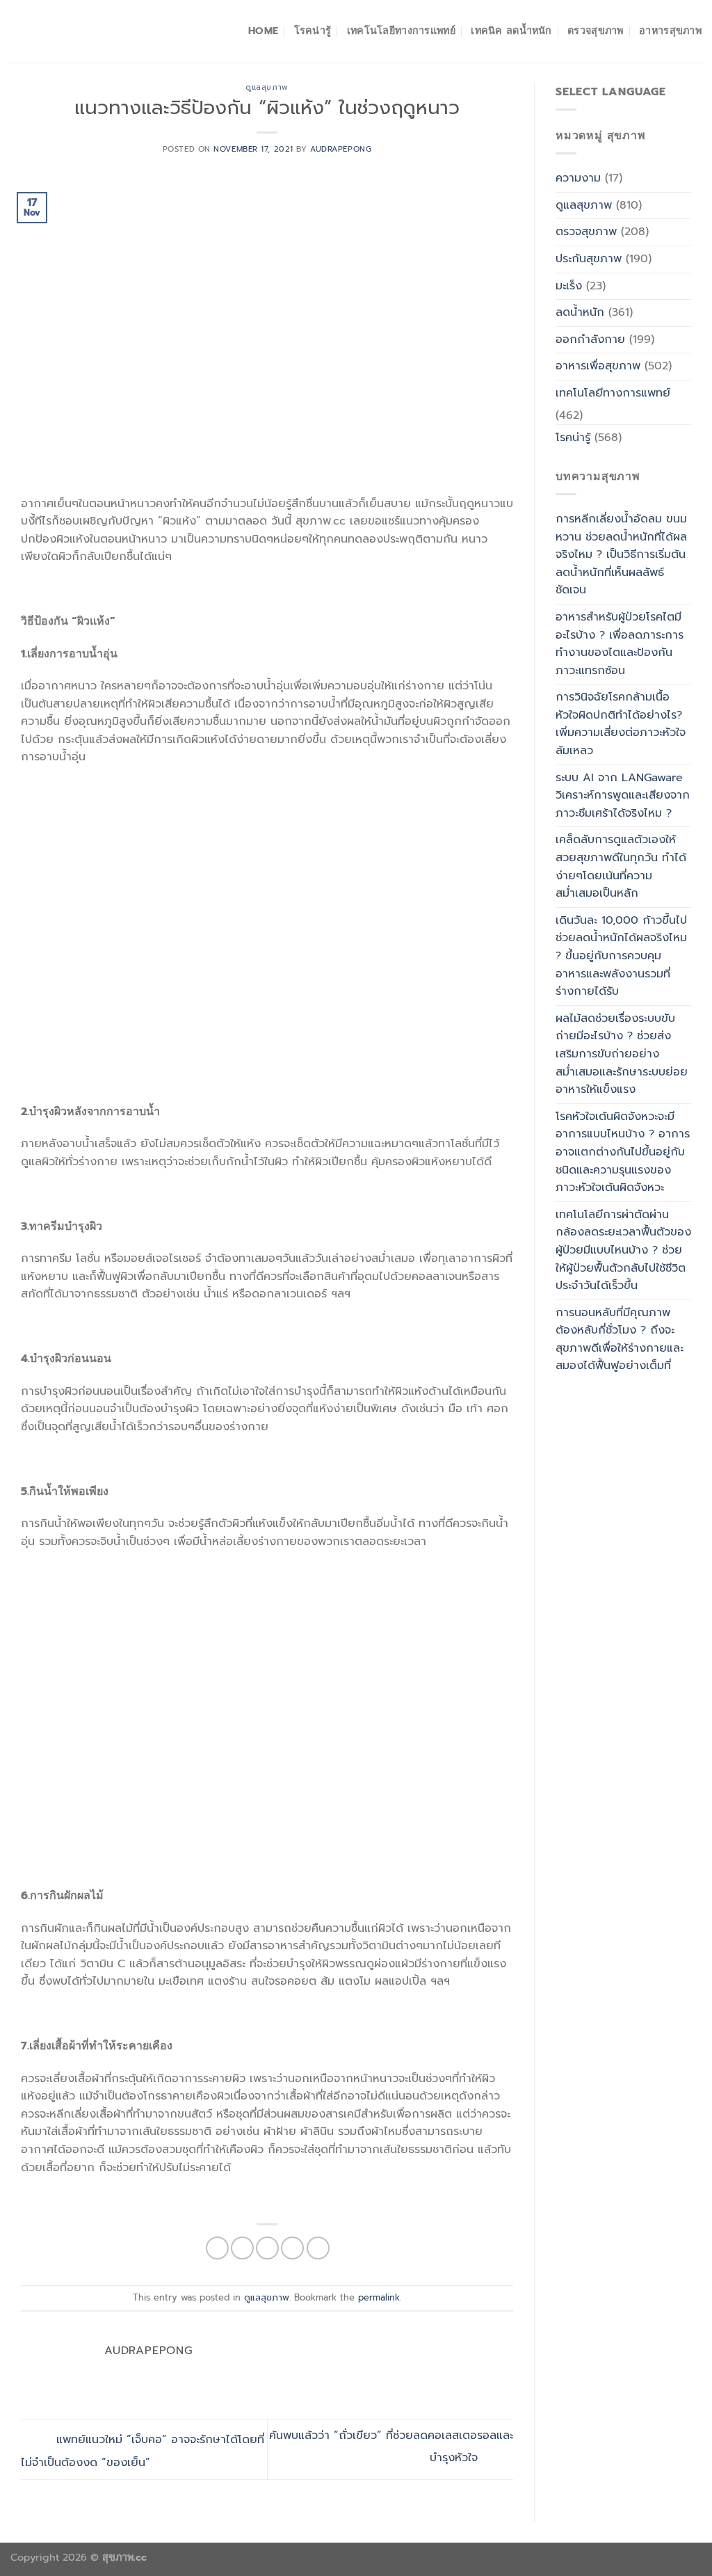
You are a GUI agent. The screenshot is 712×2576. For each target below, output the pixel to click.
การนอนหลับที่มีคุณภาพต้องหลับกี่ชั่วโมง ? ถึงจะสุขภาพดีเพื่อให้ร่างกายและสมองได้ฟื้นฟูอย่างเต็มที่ (620, 1339)
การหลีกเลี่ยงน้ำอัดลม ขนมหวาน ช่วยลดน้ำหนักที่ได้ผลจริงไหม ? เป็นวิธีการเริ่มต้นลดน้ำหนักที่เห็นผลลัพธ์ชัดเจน (621, 554)
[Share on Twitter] (242, 2248)
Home (263, 31)
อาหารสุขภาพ (670, 31)
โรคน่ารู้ (313, 31)
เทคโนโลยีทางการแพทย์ (401, 31)
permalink (379, 2297)
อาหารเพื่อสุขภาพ (598, 366)
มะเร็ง (569, 286)
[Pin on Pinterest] (292, 2248)
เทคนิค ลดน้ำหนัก (511, 31)
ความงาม (578, 178)
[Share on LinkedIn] (318, 2248)
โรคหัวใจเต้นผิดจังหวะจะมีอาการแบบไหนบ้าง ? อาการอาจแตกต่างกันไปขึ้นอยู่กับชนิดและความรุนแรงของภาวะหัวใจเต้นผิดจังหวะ (623, 1152)
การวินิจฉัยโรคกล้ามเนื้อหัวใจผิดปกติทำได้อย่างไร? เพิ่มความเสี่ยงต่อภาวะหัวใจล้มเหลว (621, 724)
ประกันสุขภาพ (589, 259)
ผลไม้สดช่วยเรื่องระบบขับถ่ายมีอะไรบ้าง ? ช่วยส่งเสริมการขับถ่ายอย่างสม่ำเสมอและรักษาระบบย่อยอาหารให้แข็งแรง (622, 1054)
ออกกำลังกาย (590, 339)
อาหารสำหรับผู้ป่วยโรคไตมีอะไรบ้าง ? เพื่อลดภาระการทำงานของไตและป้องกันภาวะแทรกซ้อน (620, 644)
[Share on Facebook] (217, 2248)
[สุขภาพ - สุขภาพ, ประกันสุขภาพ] (80, 31)
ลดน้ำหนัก (580, 312)
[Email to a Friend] (267, 2248)
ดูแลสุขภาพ (267, 87)
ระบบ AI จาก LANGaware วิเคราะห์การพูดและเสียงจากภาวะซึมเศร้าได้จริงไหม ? (623, 795)
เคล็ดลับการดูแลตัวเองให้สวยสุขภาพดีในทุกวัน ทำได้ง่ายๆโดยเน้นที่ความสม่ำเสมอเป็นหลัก (621, 866)
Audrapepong (341, 149)
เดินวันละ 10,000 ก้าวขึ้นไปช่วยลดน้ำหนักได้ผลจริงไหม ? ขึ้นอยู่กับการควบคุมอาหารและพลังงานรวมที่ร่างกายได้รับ (621, 956)
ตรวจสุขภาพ (596, 31)
